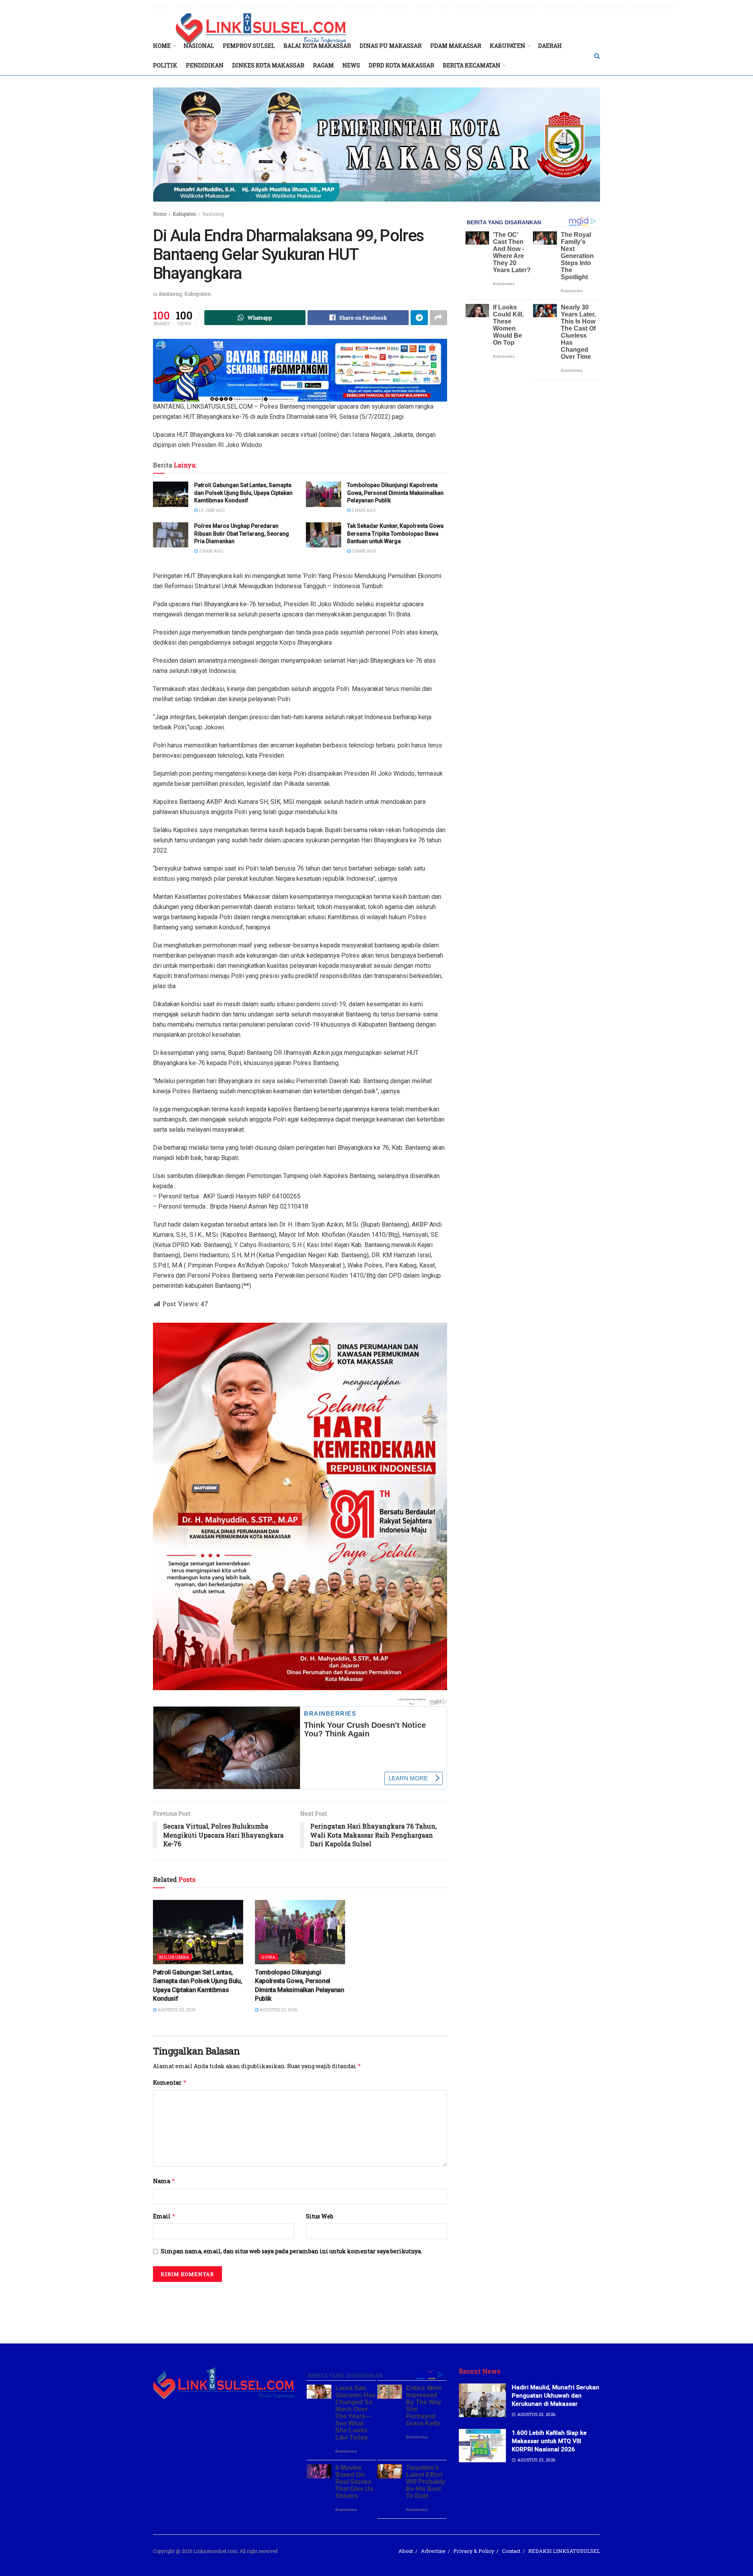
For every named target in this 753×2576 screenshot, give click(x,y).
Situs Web (320, 2216)
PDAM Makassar (359, 7)
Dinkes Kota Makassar (511, 7)
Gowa (268, 1957)
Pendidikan (467, 7)
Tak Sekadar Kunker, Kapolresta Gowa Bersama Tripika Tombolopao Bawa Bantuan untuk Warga (395, 534)
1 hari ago (363, 510)
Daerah (423, 7)
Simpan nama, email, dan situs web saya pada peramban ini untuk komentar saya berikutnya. (291, 2251)
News (569, 7)
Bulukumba (174, 1957)
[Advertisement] (376, 2307)
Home (160, 7)
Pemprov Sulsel (217, 7)
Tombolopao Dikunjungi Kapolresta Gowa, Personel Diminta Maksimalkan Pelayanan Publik (395, 493)
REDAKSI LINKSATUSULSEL (564, 2551)
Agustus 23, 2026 (176, 2010)
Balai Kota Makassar (263, 7)
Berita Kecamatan (654, 7)
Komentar (170, 2082)
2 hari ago (210, 551)
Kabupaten (395, 7)
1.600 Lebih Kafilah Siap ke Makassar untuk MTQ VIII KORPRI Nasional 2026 (549, 2441)
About (406, 2551)
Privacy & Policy (474, 2551)
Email (164, 2216)
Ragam (549, 7)
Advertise (433, 2551)
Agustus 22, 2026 (278, 2010)
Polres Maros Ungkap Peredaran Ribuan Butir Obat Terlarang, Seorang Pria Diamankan (242, 534)
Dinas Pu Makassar (313, 7)
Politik (443, 7)
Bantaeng (213, 214)
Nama (164, 2181)
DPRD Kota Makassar (604, 7)
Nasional (185, 7)
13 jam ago (211, 510)
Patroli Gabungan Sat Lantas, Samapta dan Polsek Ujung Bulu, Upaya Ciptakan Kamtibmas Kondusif (243, 493)
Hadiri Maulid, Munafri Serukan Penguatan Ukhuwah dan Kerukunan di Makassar (556, 2396)
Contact (511, 2551)
